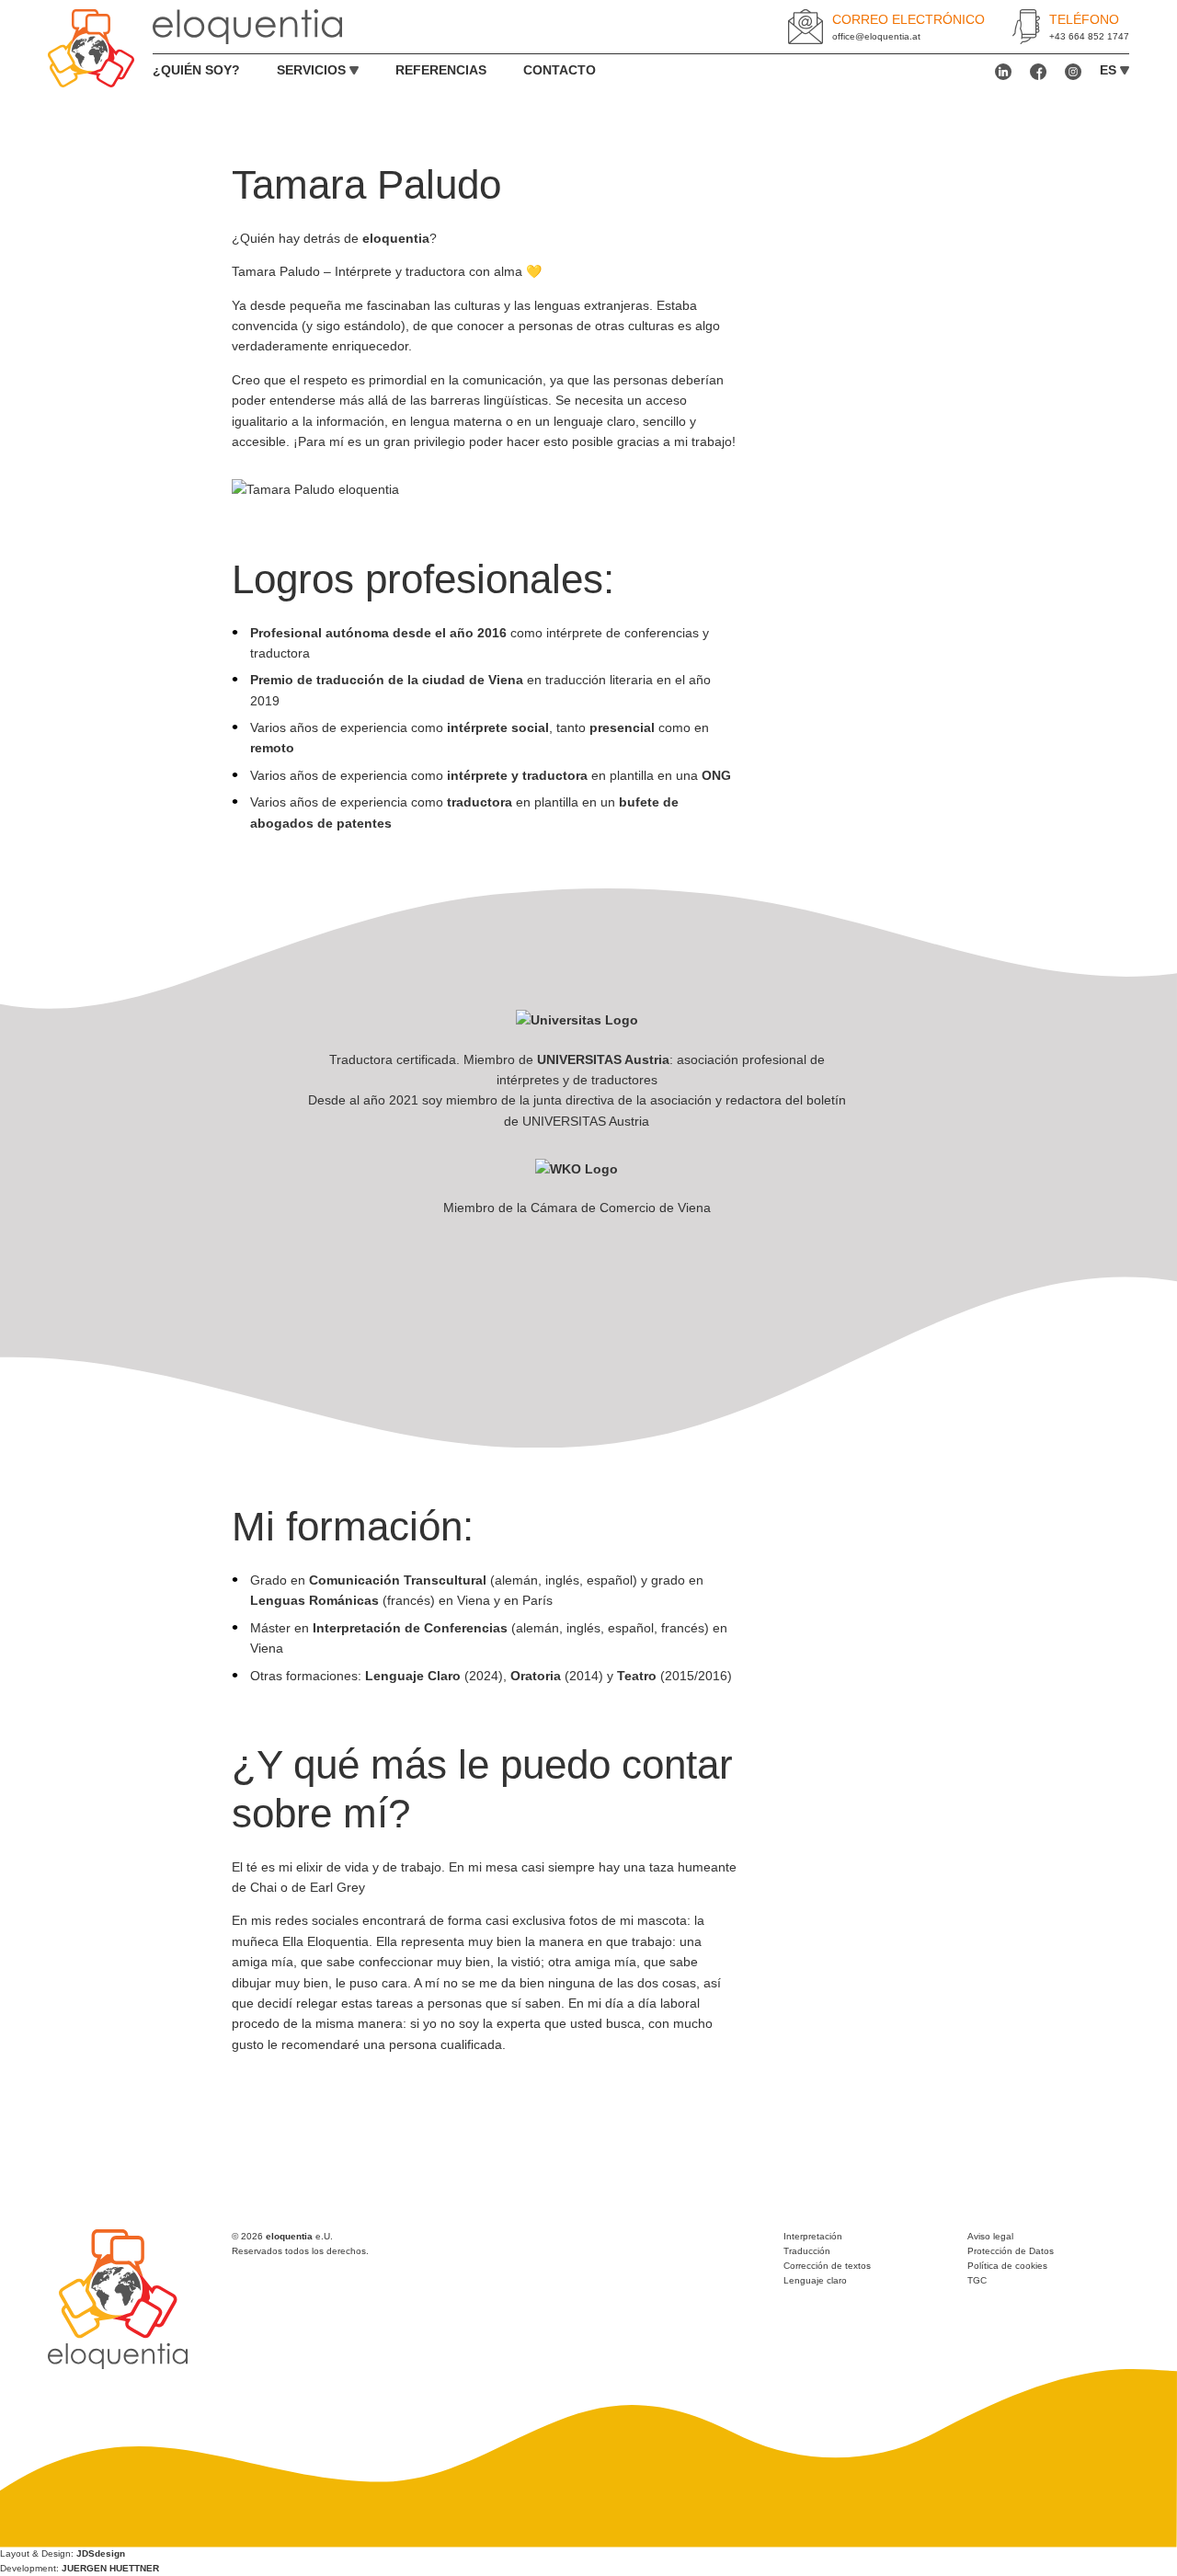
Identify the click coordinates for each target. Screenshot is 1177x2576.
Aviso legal (990, 2236)
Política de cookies (1007, 2266)
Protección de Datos (1011, 2251)
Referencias (441, 70)
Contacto (560, 70)
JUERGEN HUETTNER (110, 2568)
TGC (977, 2280)
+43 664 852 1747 (1089, 36)
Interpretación (813, 2236)
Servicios (311, 70)
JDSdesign (101, 2553)
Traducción (807, 2251)
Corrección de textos (827, 2266)
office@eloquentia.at (876, 36)
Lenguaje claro (815, 2280)
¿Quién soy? (196, 70)
